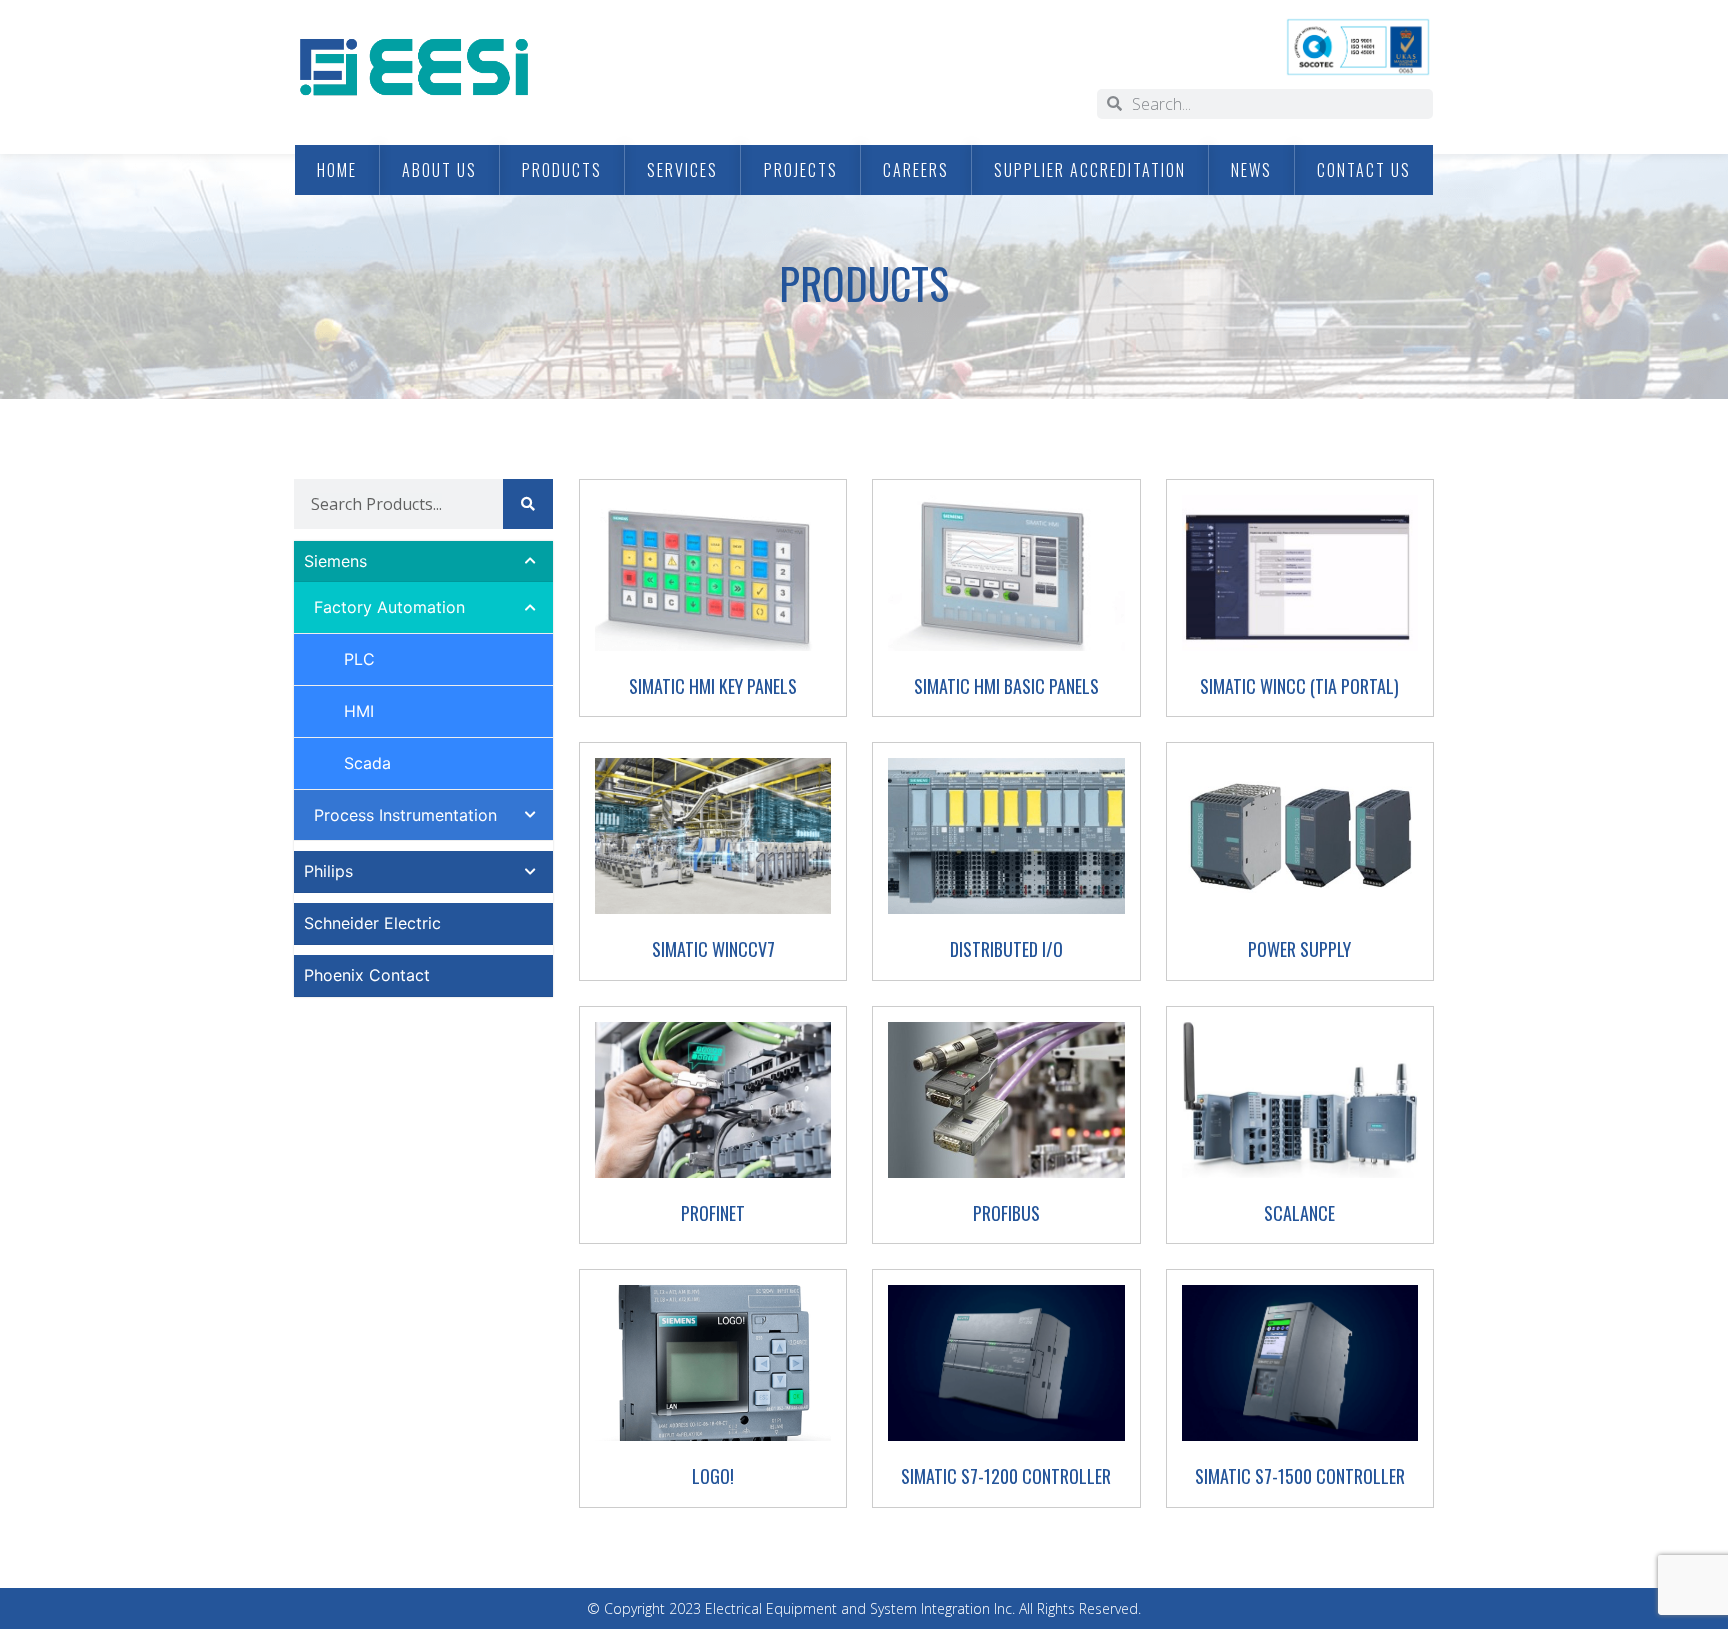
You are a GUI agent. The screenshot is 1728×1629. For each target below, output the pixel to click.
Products (562, 170)
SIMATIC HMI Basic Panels (1006, 686)
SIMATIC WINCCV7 (713, 949)
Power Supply (1299, 949)
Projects (801, 170)
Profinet (713, 1213)
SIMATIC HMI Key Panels (713, 686)
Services (682, 170)
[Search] (528, 504)
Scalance (1299, 1213)
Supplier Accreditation (1090, 170)
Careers (916, 170)
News (1251, 170)
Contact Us (1364, 170)
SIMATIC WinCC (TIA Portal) (1299, 686)
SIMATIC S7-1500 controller (1300, 1476)
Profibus (1006, 1213)
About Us (439, 170)
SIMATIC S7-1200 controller (1006, 1476)
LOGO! (713, 1476)
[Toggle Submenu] (518, 561)
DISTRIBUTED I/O (1006, 949)
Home (337, 170)
